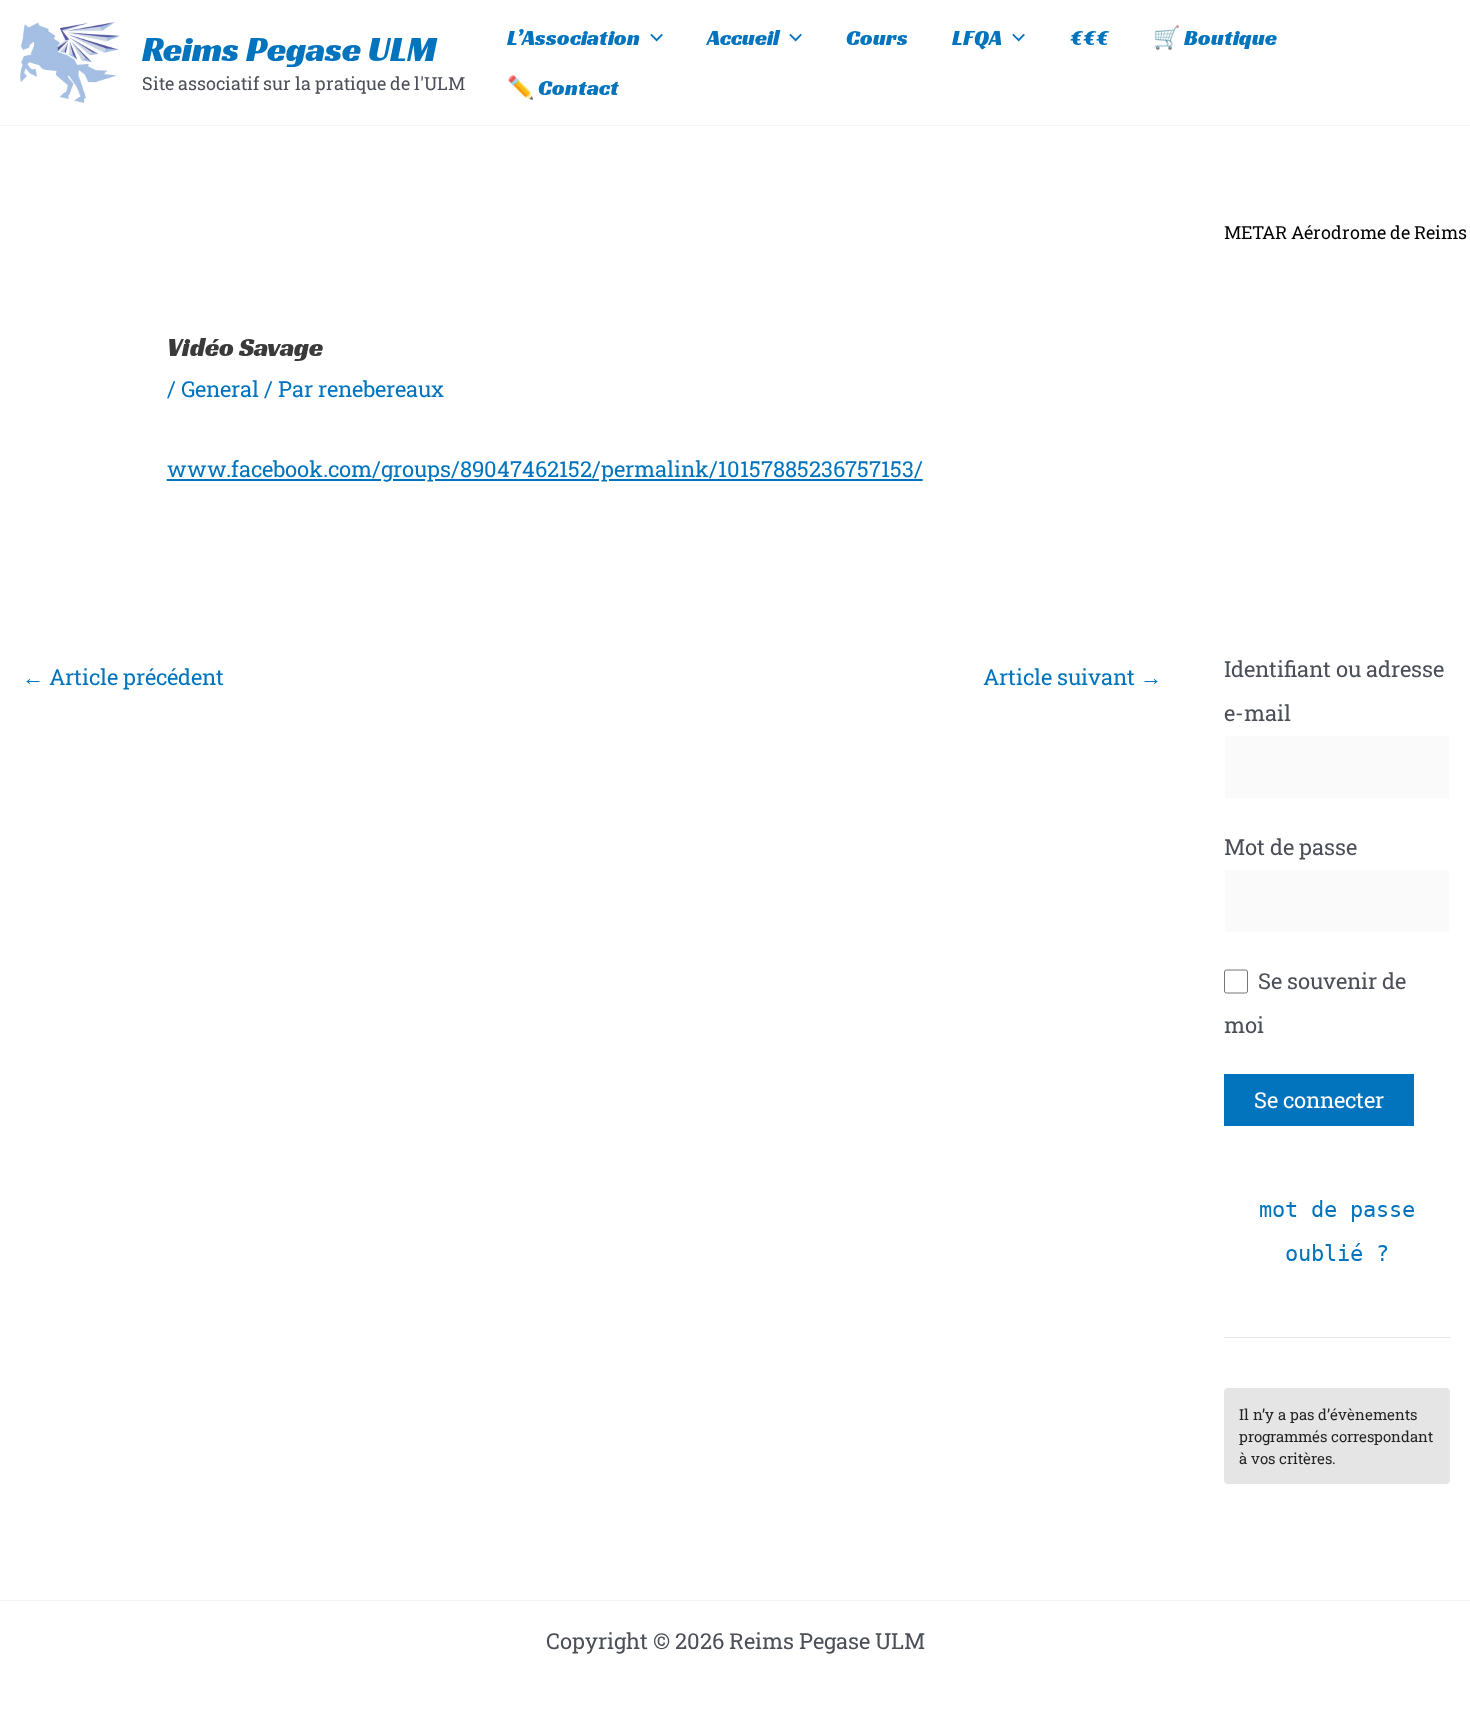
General (220, 388)
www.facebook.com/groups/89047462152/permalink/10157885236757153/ (545, 468)
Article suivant (1072, 676)
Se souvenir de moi (1315, 1002)
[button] (651, 38)
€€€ (1089, 37)
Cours (877, 37)
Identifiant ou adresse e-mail (1334, 690)
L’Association (573, 37)
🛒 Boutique (1215, 37)
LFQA (977, 37)
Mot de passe (1290, 846)
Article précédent (123, 676)
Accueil (743, 37)
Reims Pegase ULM (289, 49)
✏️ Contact (563, 87)
